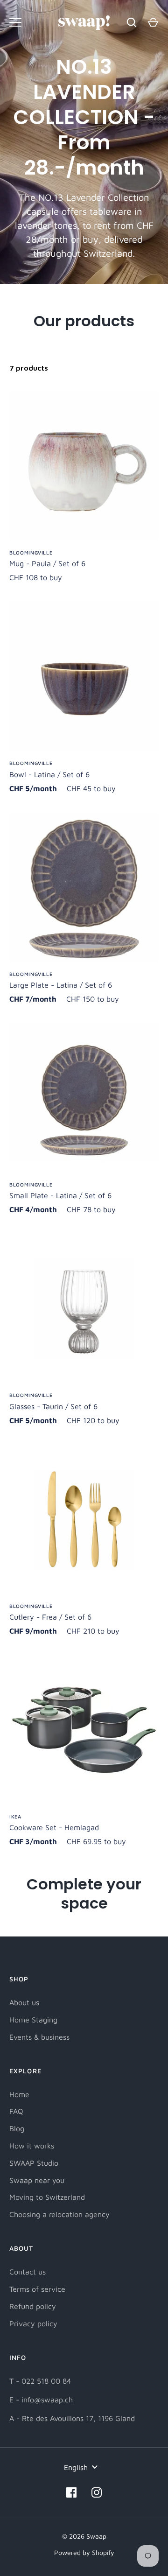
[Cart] (153, 22)
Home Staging (33, 2020)
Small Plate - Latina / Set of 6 (60, 1195)
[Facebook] (71, 2492)
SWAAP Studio (34, 2163)
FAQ (16, 2111)
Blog (17, 2128)
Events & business (39, 2037)
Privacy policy (33, 2323)
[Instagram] (97, 2492)
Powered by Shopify (84, 2552)
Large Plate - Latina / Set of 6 (61, 985)
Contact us (28, 2272)
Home (19, 2094)
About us (24, 2002)
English (76, 2467)
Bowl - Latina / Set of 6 (49, 774)
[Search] (132, 22)
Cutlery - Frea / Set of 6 (50, 1617)
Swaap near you (37, 2180)
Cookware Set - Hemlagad (54, 1827)
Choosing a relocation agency (59, 2214)
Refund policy (33, 2306)
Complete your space (84, 1894)
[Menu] (15, 22)
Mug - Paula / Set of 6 (47, 563)
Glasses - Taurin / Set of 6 (53, 1406)
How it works (32, 2146)
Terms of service (37, 2289)
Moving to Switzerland (47, 2197)
